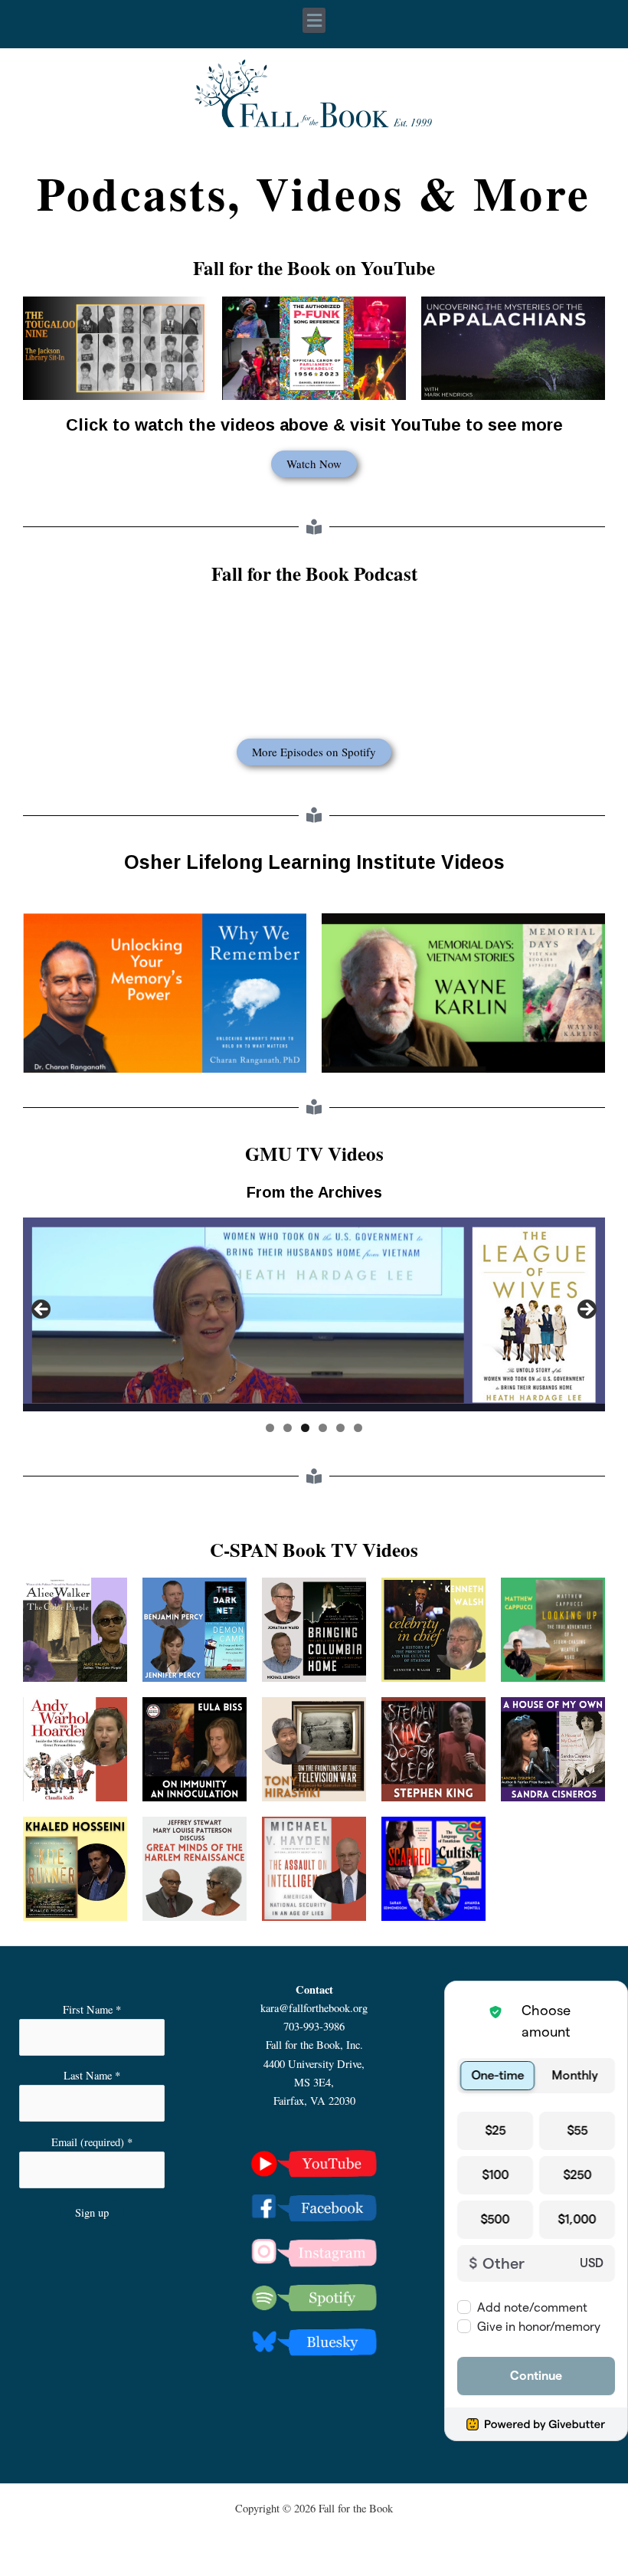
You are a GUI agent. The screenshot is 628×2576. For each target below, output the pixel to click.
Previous (42, 1310)
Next (586, 1310)
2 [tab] (288, 1428)
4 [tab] (323, 1428)
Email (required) (92, 2142)
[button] (314, 20)
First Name (92, 2009)
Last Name (92, 2075)
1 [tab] (270, 1428)
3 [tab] (305, 1428)
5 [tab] (340, 1428)
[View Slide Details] (314, 1314)
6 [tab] (358, 1428)
